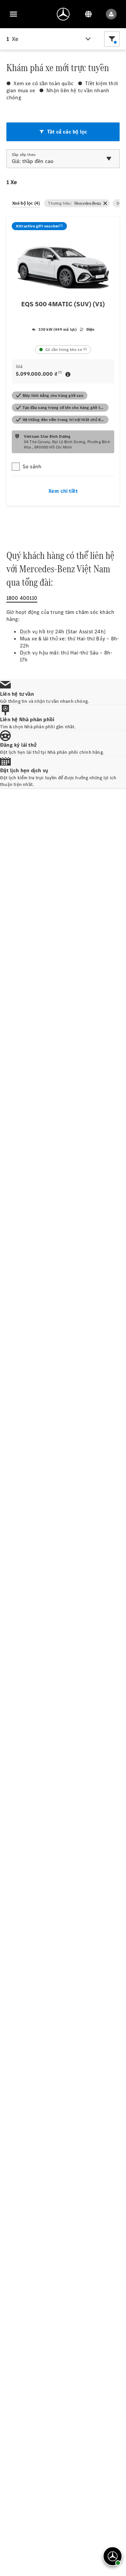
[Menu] (13, 14)
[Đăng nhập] (111, 14)
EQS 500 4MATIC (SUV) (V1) (63, 304)
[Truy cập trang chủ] (63, 14)
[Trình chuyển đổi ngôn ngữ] (88, 14)
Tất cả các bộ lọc (67, 132)
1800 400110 (22, 598)
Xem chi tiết (63, 491)
